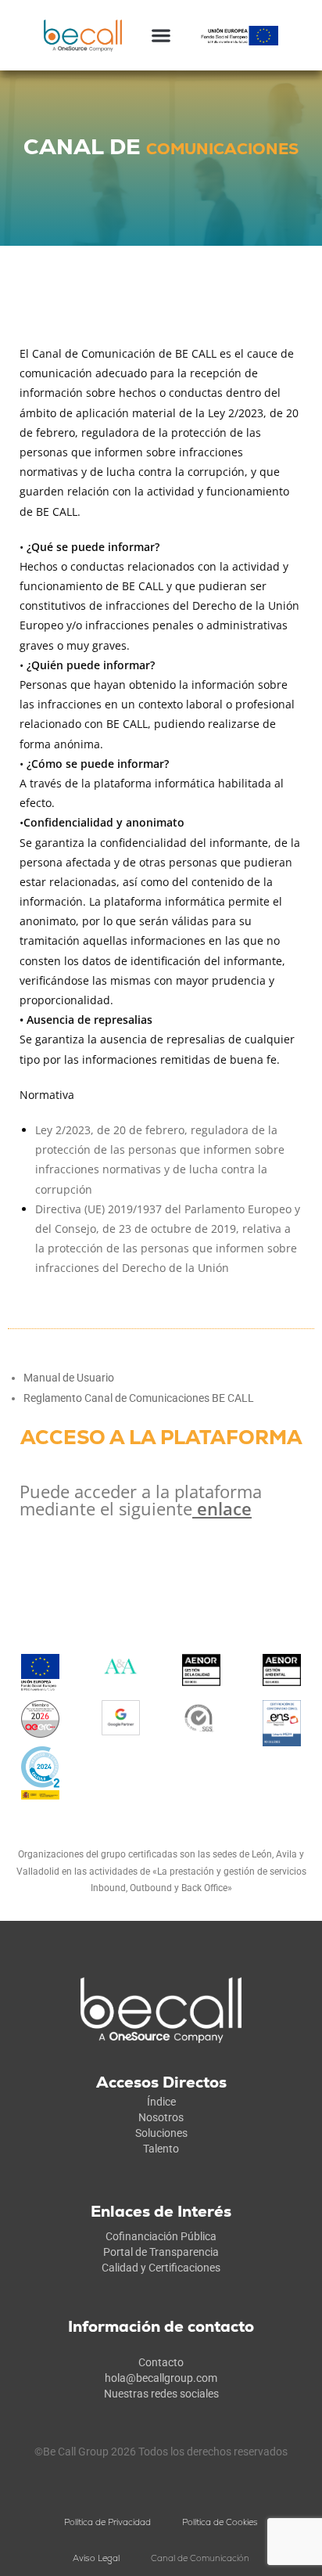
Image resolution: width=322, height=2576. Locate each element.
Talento (161, 2149)
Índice (161, 2102)
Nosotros (161, 2117)
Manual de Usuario (69, 1378)
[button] (161, 36)
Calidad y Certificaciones (161, 2268)
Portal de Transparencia (161, 2252)
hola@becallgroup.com (161, 2378)
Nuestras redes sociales (161, 2394)
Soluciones (161, 2133)
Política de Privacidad (107, 2522)
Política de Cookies (220, 2522)
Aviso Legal (96, 2558)
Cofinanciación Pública (161, 2236)
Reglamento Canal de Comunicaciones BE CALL (139, 1398)
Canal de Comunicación (200, 2558)
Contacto (161, 2362)
